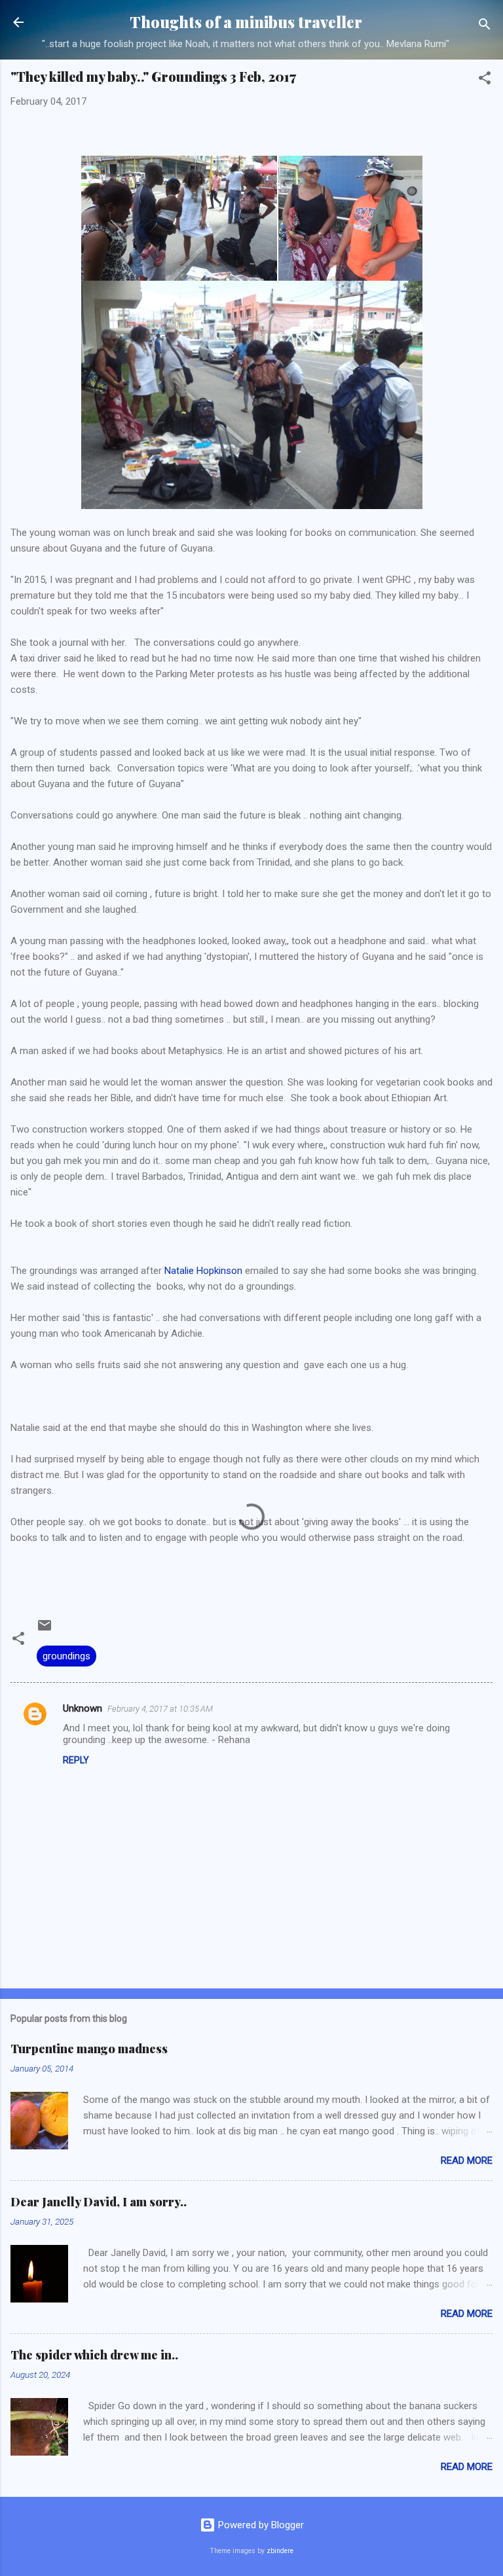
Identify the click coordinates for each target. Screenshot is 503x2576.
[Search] (485, 26)
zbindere (280, 2551)
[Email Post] (45, 1630)
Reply (76, 1760)
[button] (485, 80)
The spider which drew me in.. (94, 2355)
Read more (467, 2161)
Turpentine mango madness (89, 2049)
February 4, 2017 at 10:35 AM (160, 1709)
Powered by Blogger (260, 2525)
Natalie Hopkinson (203, 1271)
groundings (66, 1656)
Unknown (83, 1708)
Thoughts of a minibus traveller (246, 22)
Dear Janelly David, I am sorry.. (99, 2202)
